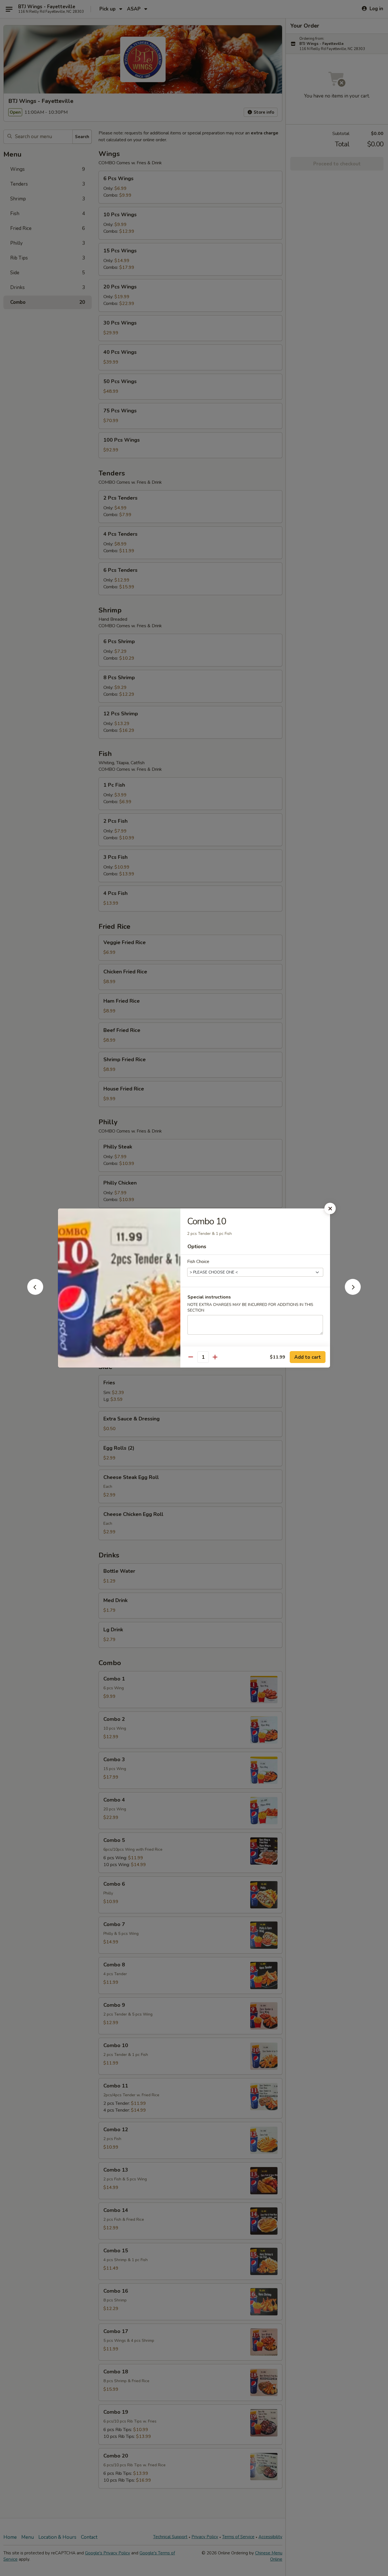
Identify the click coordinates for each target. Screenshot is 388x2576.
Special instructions (209, 1297)
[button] (35, 1293)
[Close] (330, 1208)
